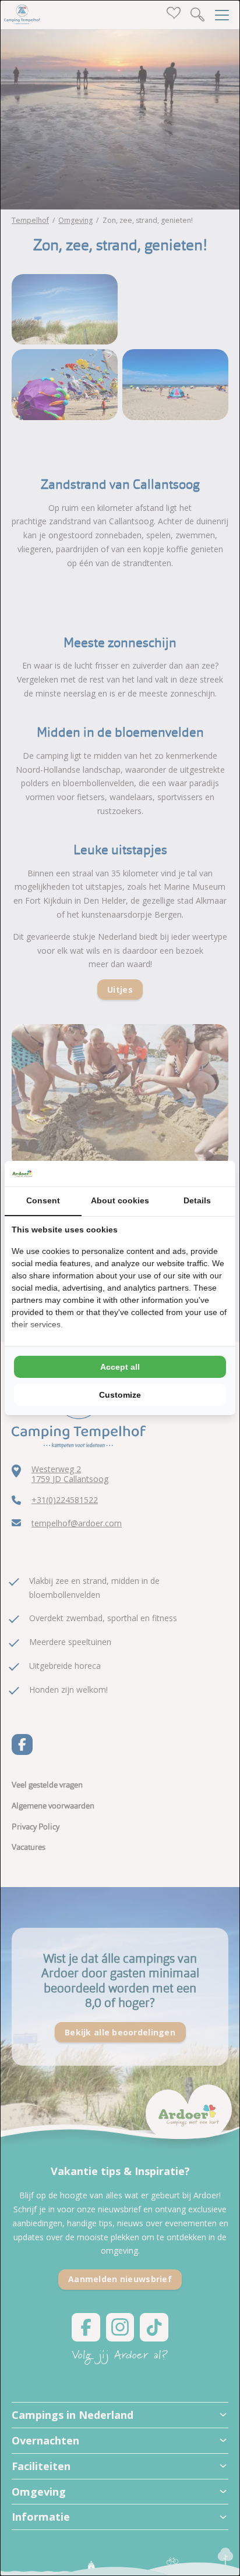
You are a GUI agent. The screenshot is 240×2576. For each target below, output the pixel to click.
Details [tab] (197, 1200)
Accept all (120, 1367)
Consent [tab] (43, 1200)
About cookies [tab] (120, 1200)
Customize (120, 1395)
